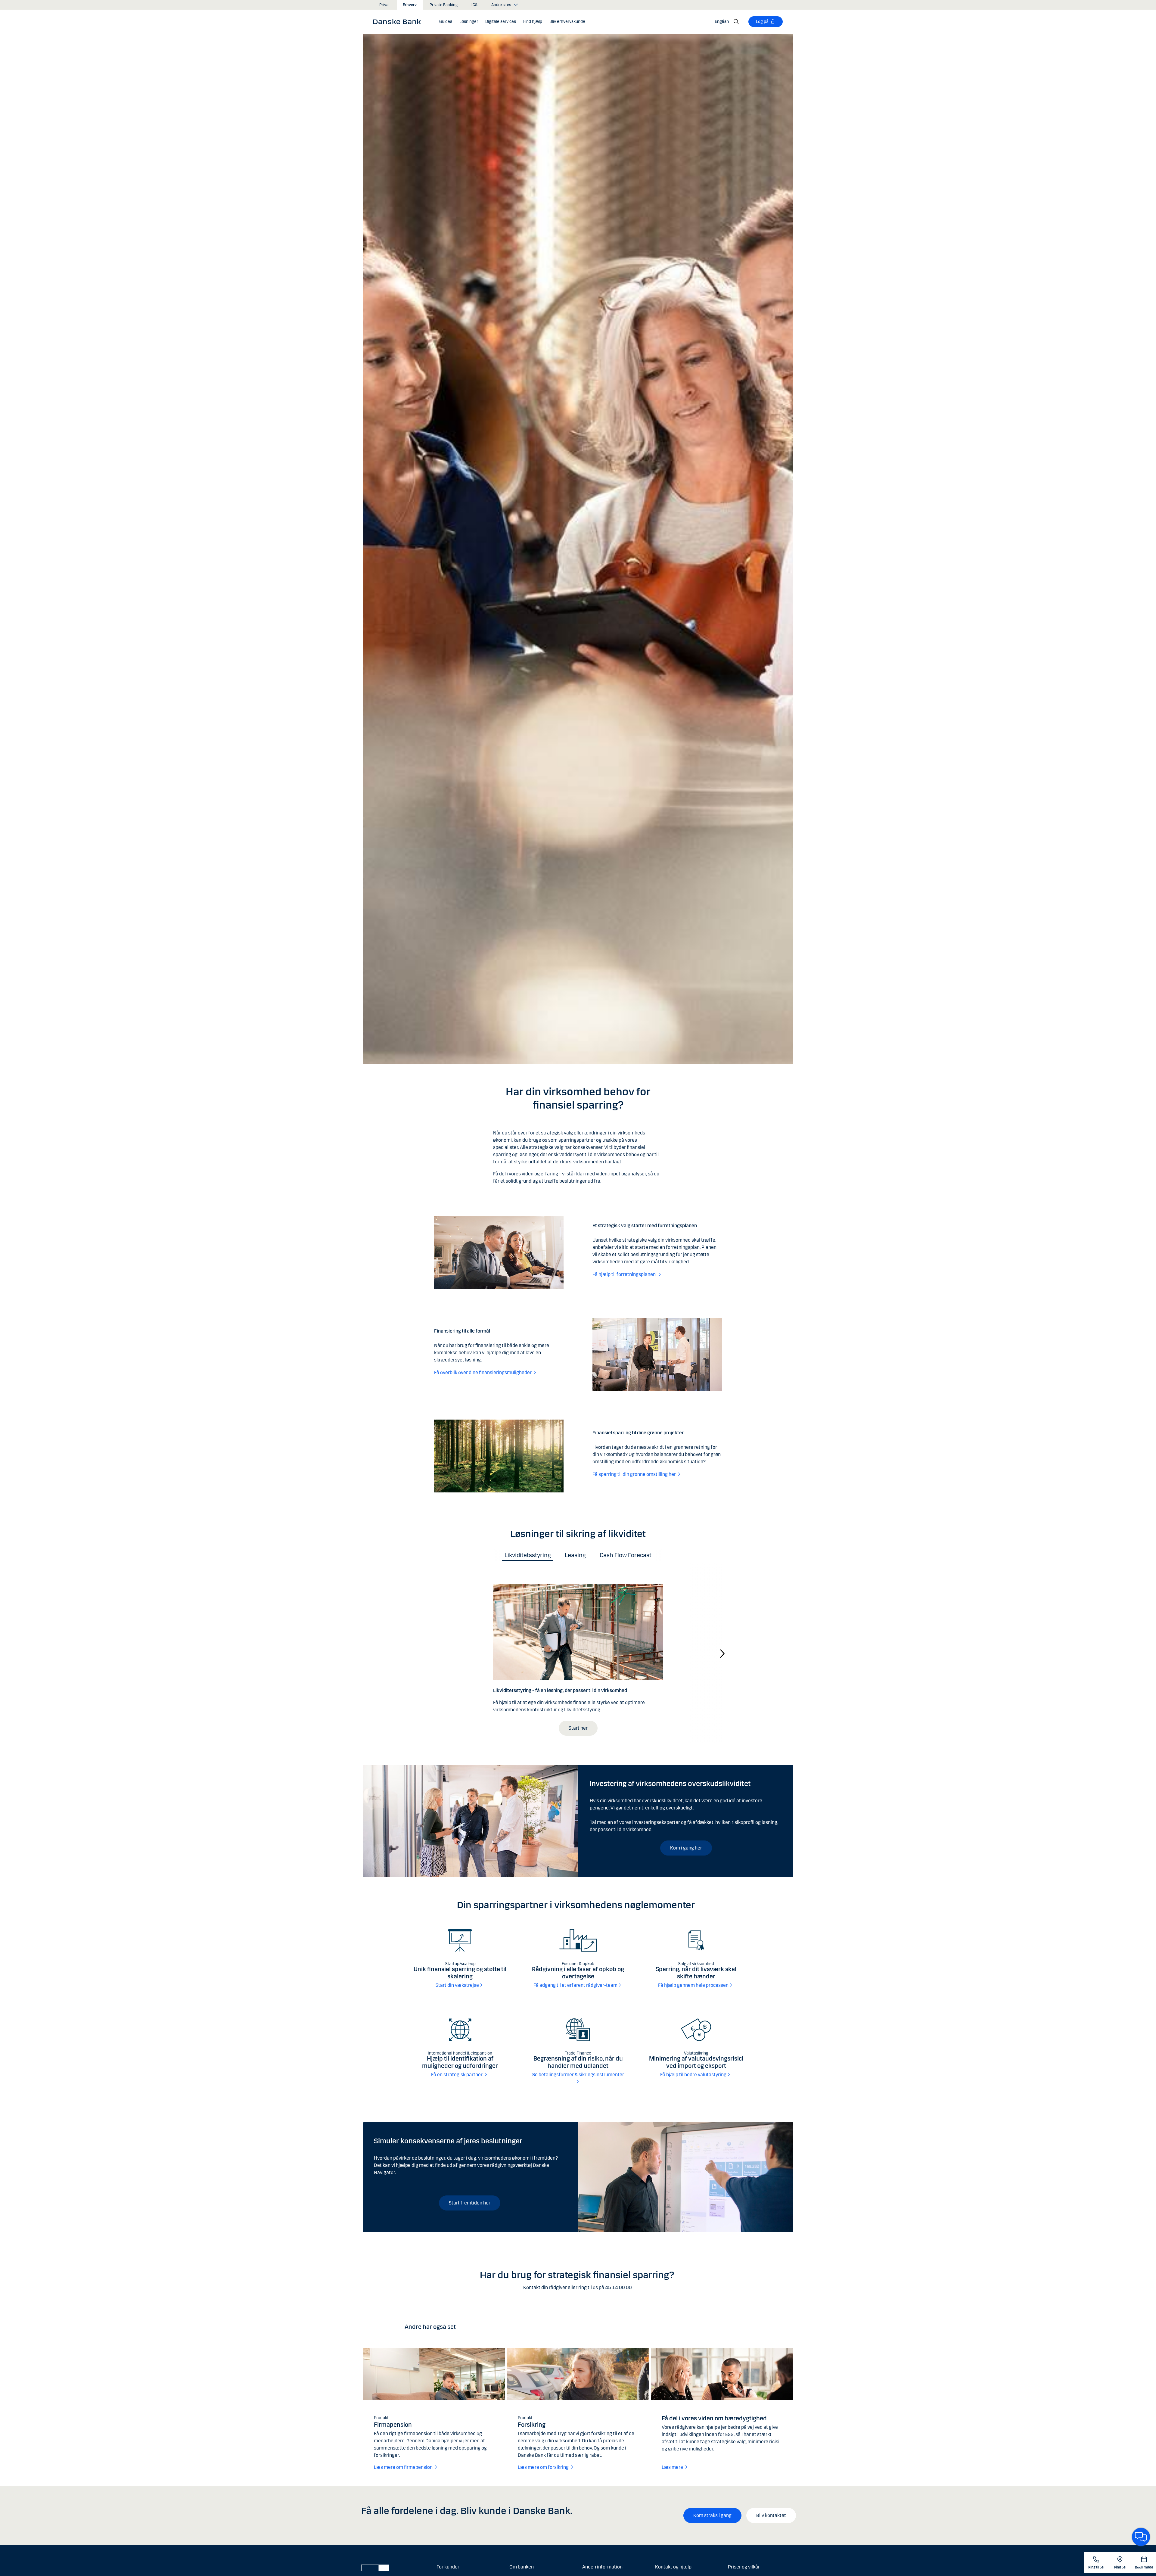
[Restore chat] (1141, 2537)
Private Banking (444, 5)
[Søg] (736, 22)
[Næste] (722, 1653)
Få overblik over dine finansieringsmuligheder (483, 1372)
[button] (469, 22)
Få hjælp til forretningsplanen (625, 1274)
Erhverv (410, 5)
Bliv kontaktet (771, 2515)
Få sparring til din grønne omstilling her (634, 1474)
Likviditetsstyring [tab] (528, 1555)
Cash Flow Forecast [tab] (626, 1555)
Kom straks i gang (712, 2515)
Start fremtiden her (470, 2203)
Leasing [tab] (575, 1555)
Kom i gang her (686, 1848)
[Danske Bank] (399, 21)
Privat (385, 5)
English (722, 22)
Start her (578, 1728)
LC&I (474, 5)
